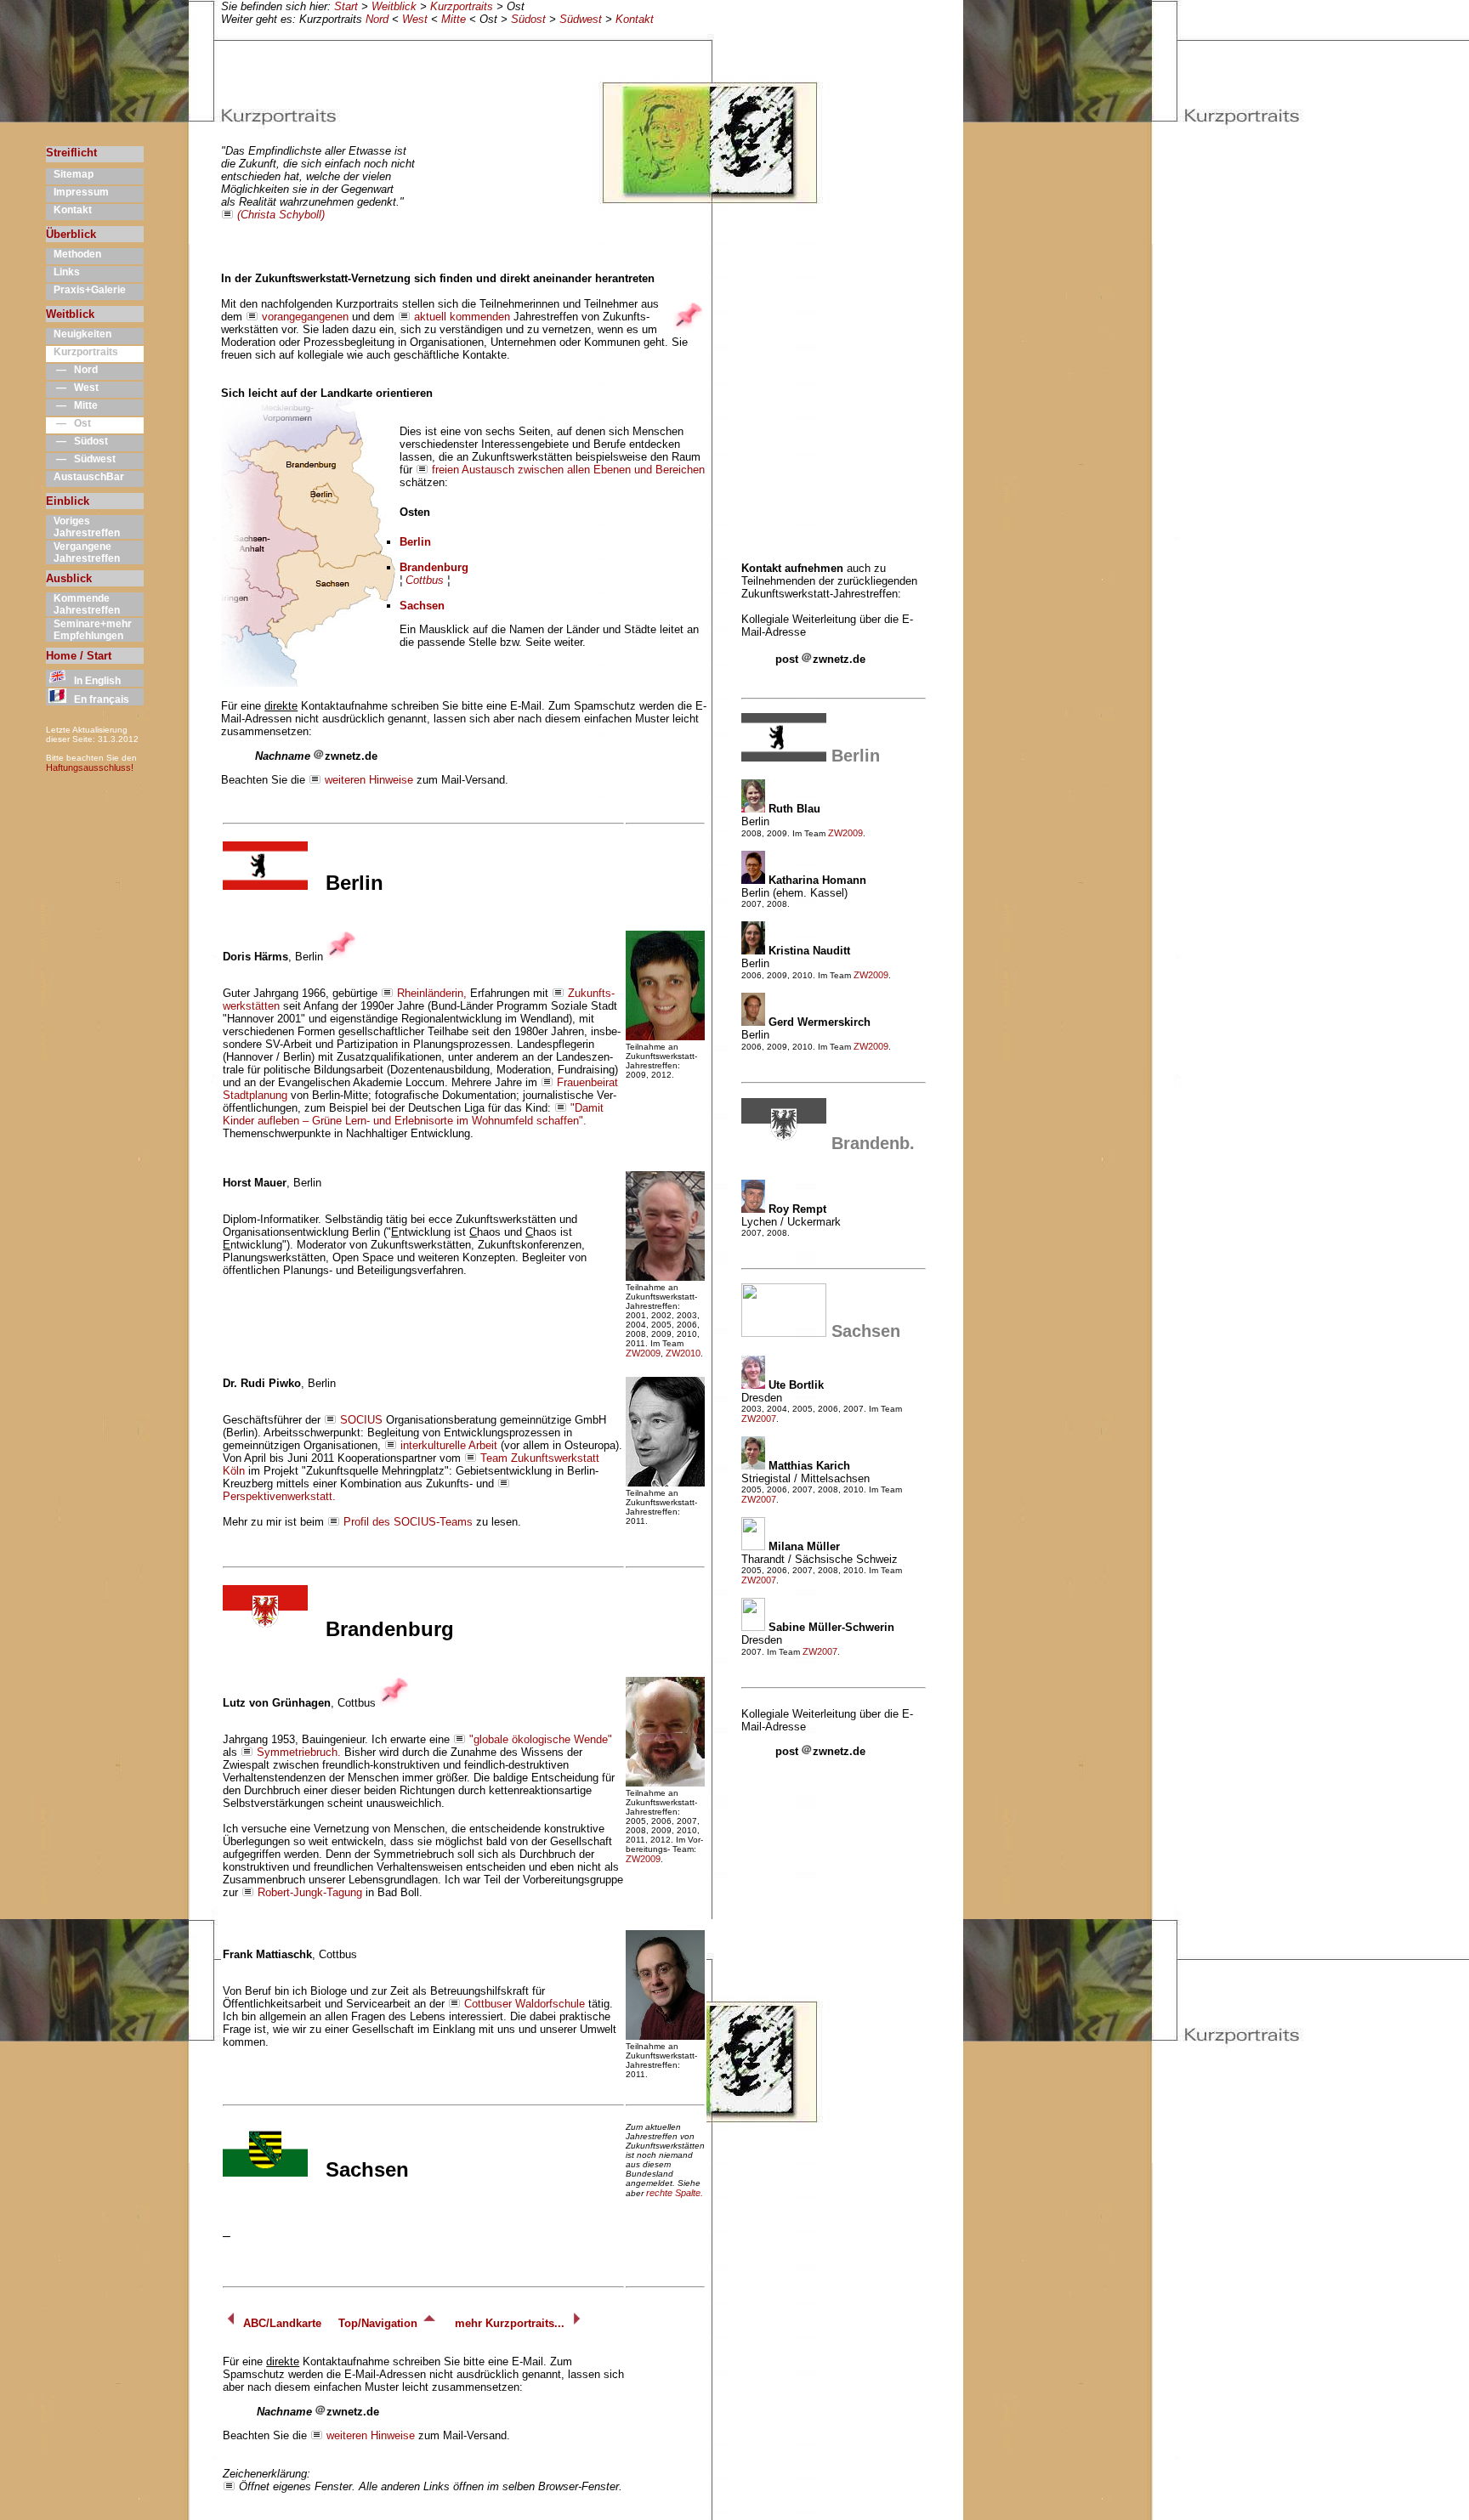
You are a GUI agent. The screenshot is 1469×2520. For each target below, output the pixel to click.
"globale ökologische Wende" (541, 1739)
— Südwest (81, 459)
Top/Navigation (380, 2323)
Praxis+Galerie (86, 290)
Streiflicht (71, 153)
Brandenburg (434, 567)
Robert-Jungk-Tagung (310, 1892)
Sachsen (422, 606)
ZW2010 (683, 1353)
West (415, 19)
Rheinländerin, (432, 993)
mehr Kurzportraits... (511, 2323)
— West (72, 388)
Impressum (77, 192)
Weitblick (394, 6)
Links (63, 272)
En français (98, 699)
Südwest (581, 19)
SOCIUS (361, 1420)
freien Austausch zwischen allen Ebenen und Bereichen (568, 470)
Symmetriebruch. (299, 1752)
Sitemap (70, 174)
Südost (528, 19)
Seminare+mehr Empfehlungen (89, 630)
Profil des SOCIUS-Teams (408, 1522)
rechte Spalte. (675, 2193)
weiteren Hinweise (369, 780)
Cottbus (425, 580)
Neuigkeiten (79, 334)
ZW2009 (643, 1353)
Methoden (74, 254)
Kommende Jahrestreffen (83, 604)
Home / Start (79, 656)
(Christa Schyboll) (281, 215)
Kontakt (635, 19)
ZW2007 (759, 1419)
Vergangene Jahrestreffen (83, 552)
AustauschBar (85, 477)
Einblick (68, 501)
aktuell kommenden (462, 317)
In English (94, 681)
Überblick (71, 234)
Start (346, 6)
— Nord (72, 370)
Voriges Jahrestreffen (83, 527)
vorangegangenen (305, 317)
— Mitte (72, 405)
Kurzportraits (462, 6)
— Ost (68, 423)
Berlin (415, 542)
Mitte (454, 19)
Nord (377, 19)
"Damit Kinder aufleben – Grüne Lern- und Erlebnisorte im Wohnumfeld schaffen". (413, 1114)
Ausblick (69, 578)
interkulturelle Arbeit (449, 1445)
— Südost (77, 441)
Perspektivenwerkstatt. (279, 1496)
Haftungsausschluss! (90, 767)
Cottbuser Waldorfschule (525, 2004)
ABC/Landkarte (281, 2323)
